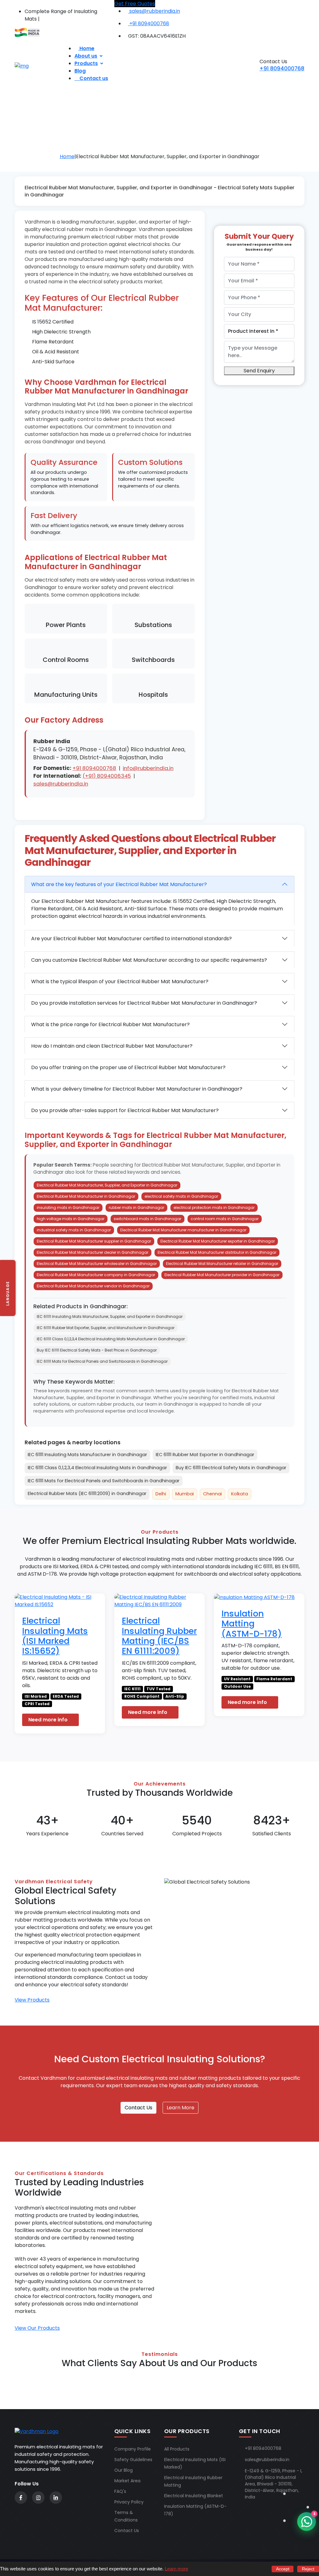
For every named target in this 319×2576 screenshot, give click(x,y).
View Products (32, 2000)
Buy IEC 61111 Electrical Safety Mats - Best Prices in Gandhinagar (97, 1350)
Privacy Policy (129, 2502)
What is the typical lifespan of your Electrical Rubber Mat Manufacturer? (120, 981)
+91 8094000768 (282, 68)
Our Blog (124, 2470)
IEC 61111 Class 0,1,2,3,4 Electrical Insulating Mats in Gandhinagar (97, 1468)
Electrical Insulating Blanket (194, 2496)
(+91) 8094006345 (107, 776)
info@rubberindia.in (148, 768)
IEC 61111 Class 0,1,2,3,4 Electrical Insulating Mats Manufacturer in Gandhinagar (111, 1339)
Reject (308, 2569)
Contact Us (138, 2108)
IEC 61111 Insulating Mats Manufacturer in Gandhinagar (87, 1455)
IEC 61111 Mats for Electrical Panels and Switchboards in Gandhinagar (102, 1361)
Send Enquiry (259, 371)
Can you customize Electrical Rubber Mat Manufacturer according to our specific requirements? (149, 960)
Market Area (127, 2481)
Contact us (93, 78)
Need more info (49, 1720)
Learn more (176, 2569)
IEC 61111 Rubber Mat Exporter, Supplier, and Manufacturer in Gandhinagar (106, 1328)
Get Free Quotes (135, 4)
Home (67, 156)
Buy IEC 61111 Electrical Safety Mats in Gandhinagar (231, 1468)
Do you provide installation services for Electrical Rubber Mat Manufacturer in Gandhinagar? (144, 1003)
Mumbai (185, 1494)
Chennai (212, 1494)
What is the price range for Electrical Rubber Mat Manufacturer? (110, 1024)
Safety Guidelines (133, 2460)
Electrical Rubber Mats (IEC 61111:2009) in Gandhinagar (87, 1493)
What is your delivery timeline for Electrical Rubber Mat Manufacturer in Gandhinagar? (137, 1089)
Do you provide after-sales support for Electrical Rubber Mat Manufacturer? (125, 1110)
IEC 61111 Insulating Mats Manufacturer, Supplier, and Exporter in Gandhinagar (110, 1316)
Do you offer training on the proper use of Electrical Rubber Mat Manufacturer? (128, 1067)
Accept (283, 2569)
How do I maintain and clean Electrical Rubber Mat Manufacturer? (112, 1046)
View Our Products (37, 2328)
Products (86, 63)
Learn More (181, 2108)
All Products (177, 2449)
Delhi (161, 1494)
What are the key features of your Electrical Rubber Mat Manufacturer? (119, 884)
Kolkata (240, 1494)
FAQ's (120, 2491)
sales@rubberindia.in (61, 784)
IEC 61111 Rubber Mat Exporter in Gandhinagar (205, 1455)
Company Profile (133, 2449)
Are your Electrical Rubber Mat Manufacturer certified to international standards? (131, 939)
